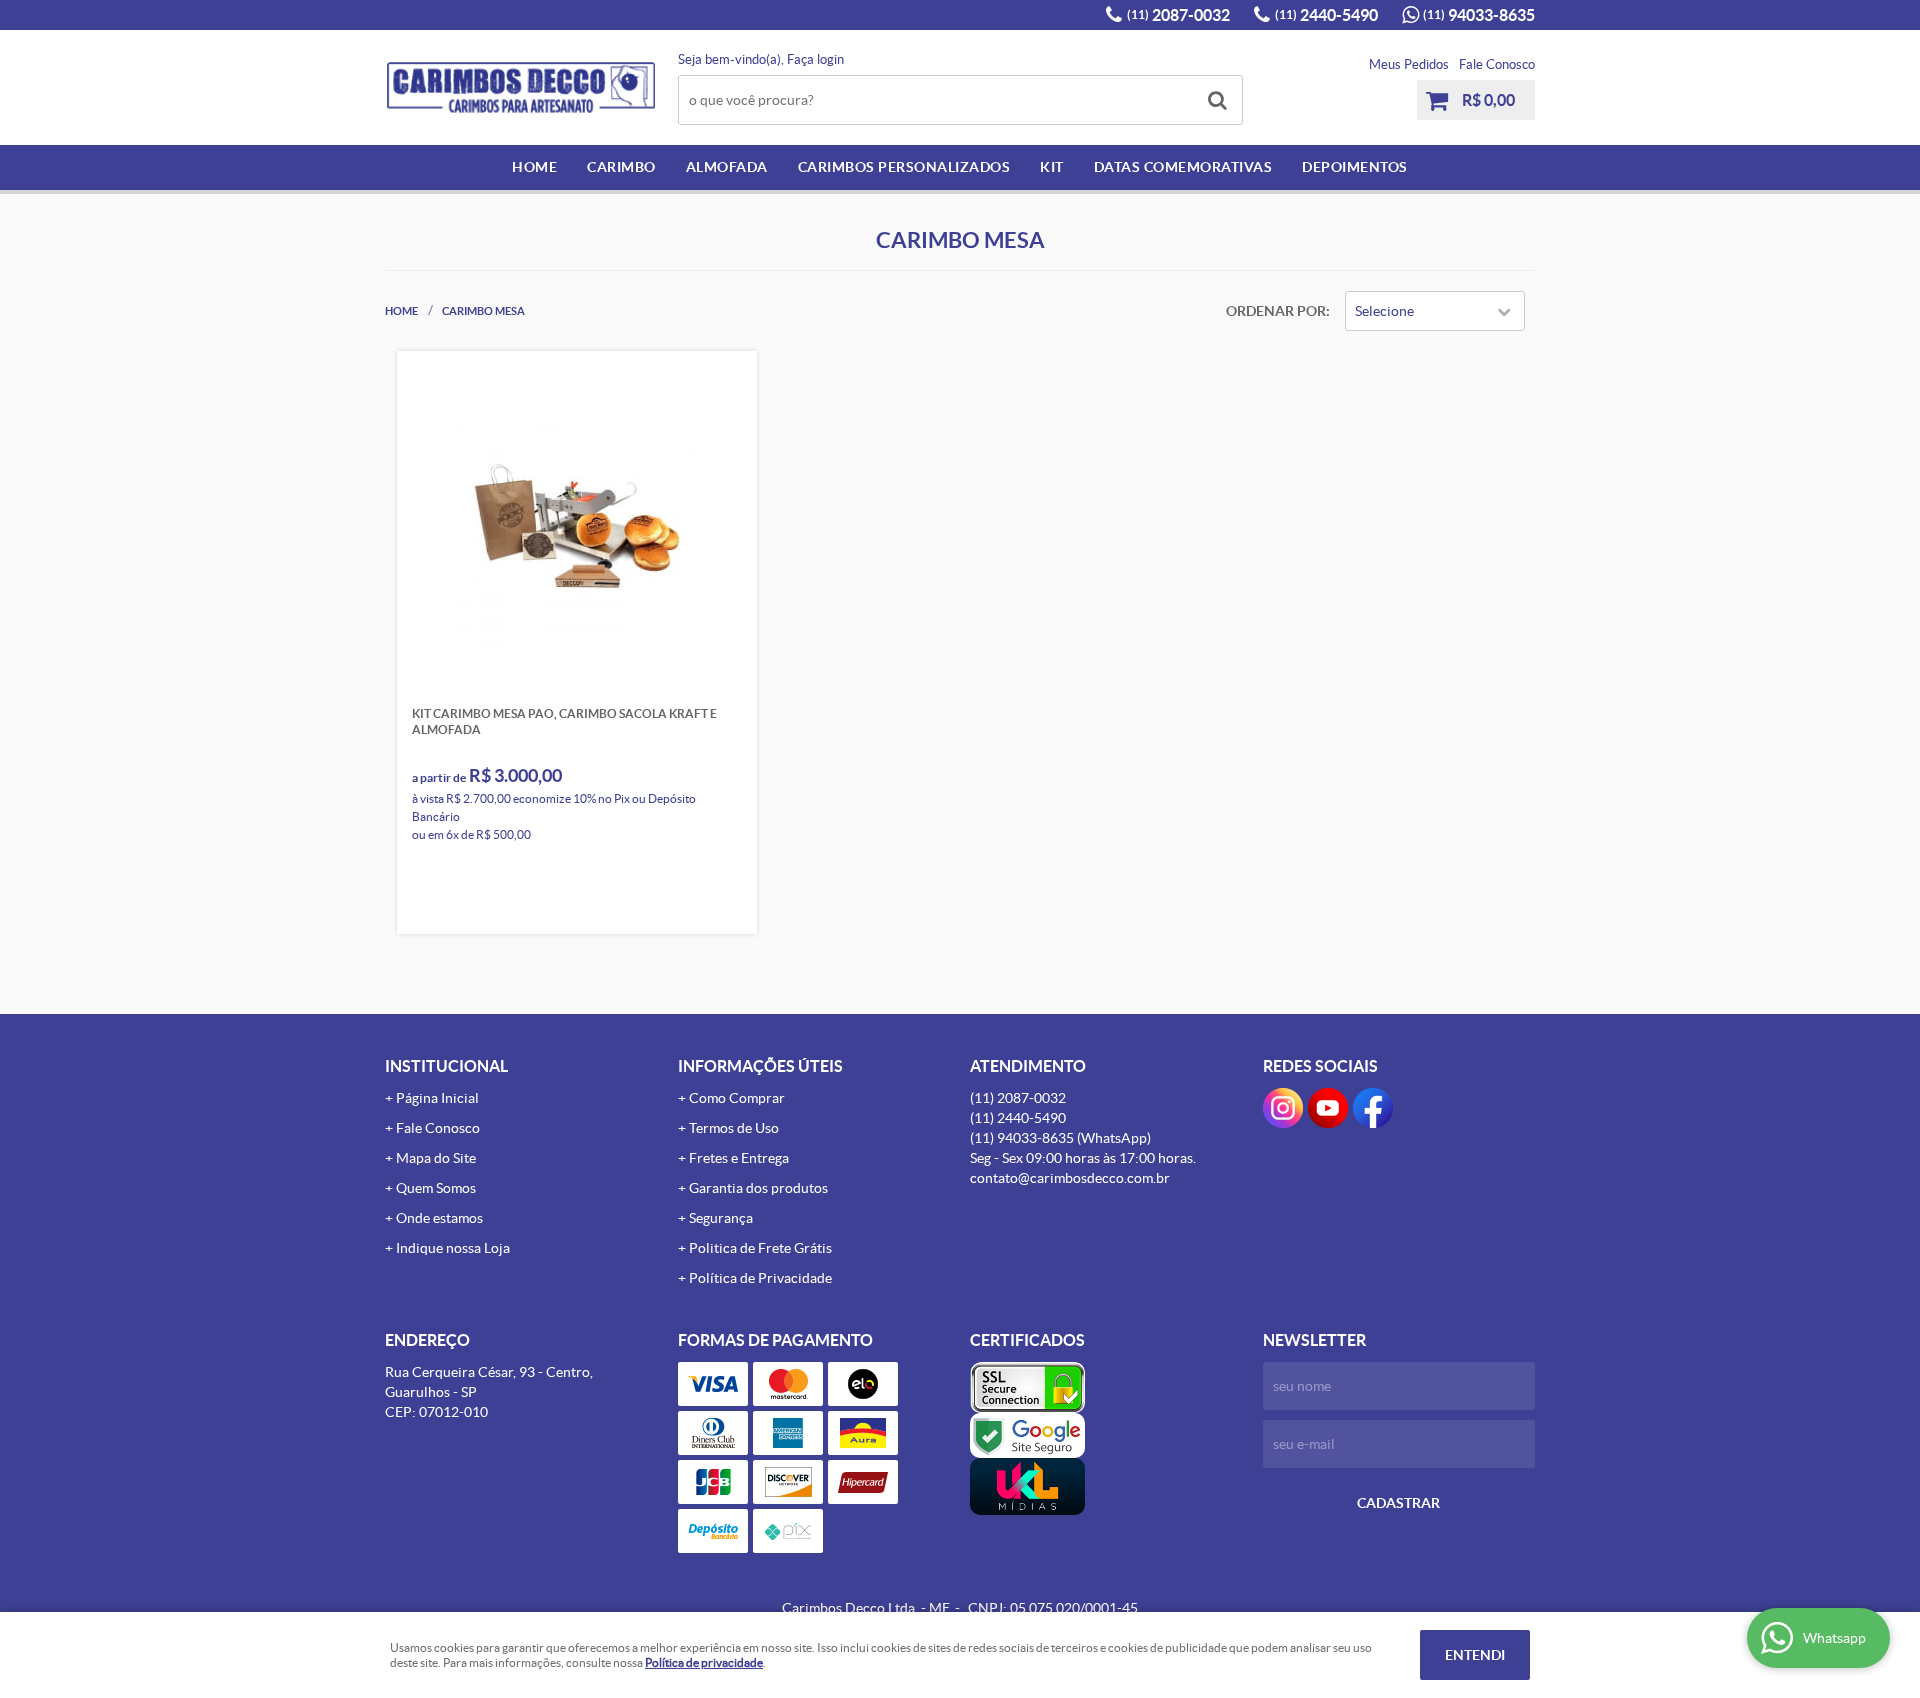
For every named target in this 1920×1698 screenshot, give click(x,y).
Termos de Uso (734, 1128)
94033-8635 (1479, 15)
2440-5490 (1326, 15)
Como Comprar (737, 1098)
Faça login (815, 59)
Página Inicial (437, 1098)
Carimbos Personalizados (904, 167)
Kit (1052, 167)
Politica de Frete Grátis (760, 1248)
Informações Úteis (760, 1066)
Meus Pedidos (1409, 64)
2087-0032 (1178, 15)
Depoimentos (1355, 167)
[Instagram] (1283, 1108)
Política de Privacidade (760, 1278)
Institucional (446, 1066)
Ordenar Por (1276, 311)
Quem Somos (436, 1188)
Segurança (721, 1218)
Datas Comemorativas (1183, 167)
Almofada (727, 167)
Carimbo (621, 167)
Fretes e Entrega (739, 1158)
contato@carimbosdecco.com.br (1070, 1178)
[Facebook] (1373, 1108)
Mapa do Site (436, 1158)
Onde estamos (439, 1218)
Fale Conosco (1497, 64)
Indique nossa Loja (453, 1248)
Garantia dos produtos (758, 1188)
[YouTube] (1328, 1108)
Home (534, 167)
